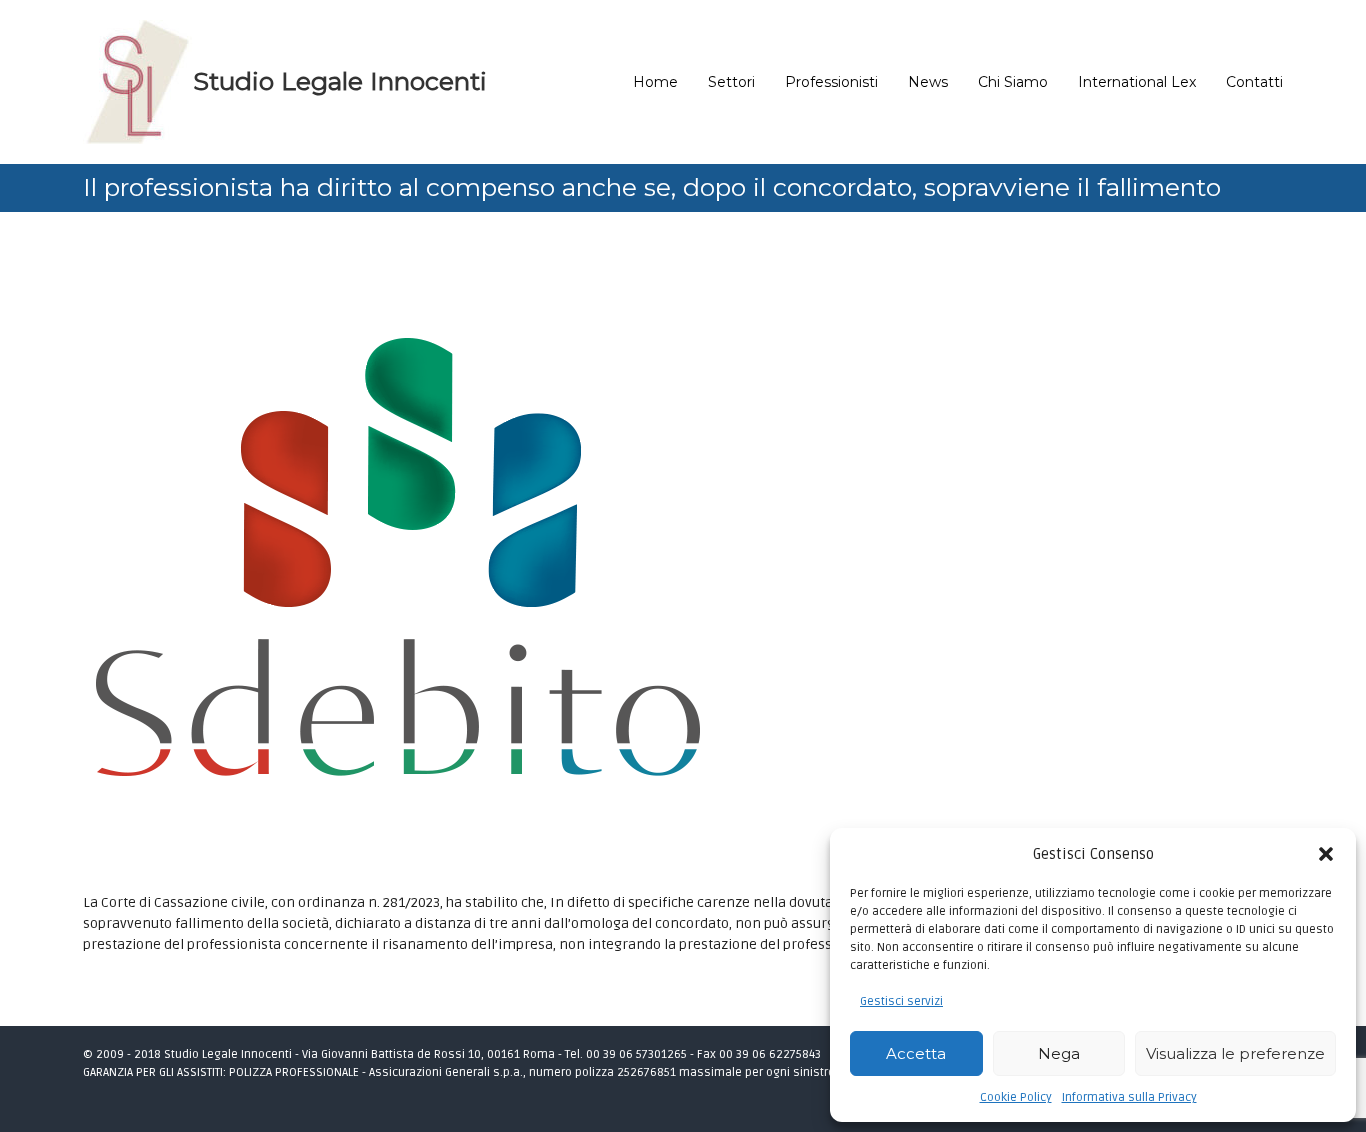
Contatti (1254, 82)
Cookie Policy (1016, 1097)
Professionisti (831, 82)
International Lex (1137, 82)
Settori (731, 82)
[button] (1326, 854)
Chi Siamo (1013, 82)
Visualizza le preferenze (1235, 1053)
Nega (1059, 1053)
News (928, 82)
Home (655, 82)
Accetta (916, 1053)
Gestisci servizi (901, 1001)
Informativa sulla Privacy (1129, 1097)
